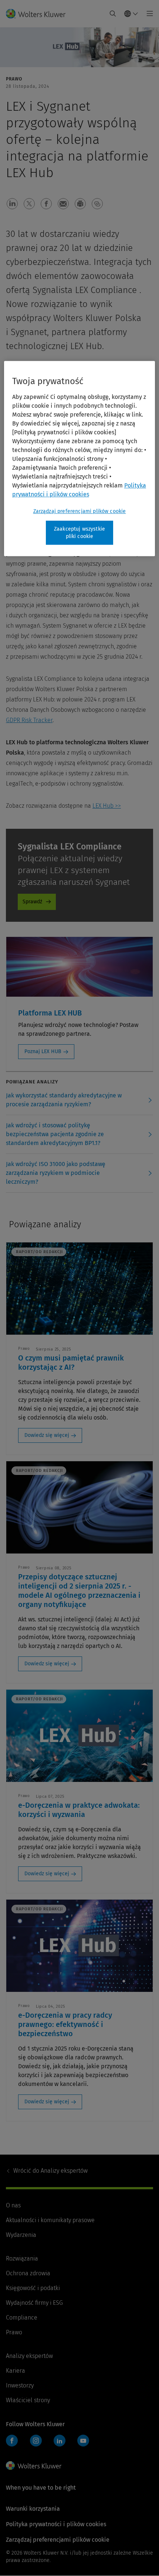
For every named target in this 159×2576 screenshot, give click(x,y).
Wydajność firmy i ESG (34, 2303)
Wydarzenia (21, 2235)
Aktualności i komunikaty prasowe (50, 2220)
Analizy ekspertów (50, 2171)
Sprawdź (32, 902)
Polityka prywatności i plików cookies (56, 2524)
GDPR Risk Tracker (29, 720)
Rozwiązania (22, 2258)
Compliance (22, 2318)
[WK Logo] (34, 2466)
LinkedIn (60, 2441)
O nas (13, 2205)
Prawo (14, 2332)
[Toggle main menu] (148, 14)
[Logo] (39, 14)
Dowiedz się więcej (47, 1435)
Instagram (36, 2441)
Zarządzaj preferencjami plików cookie (80, 511)
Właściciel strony (28, 2400)
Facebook (12, 2441)
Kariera (16, 2371)
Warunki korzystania (33, 2509)
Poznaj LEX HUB (43, 1051)
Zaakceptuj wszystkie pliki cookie (79, 533)
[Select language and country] (131, 14)
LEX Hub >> (107, 806)
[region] (80, 458)
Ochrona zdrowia (28, 2273)
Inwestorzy (20, 2385)
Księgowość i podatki (33, 2288)
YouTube (83, 2441)
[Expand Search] (113, 14)
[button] (12, 204)
